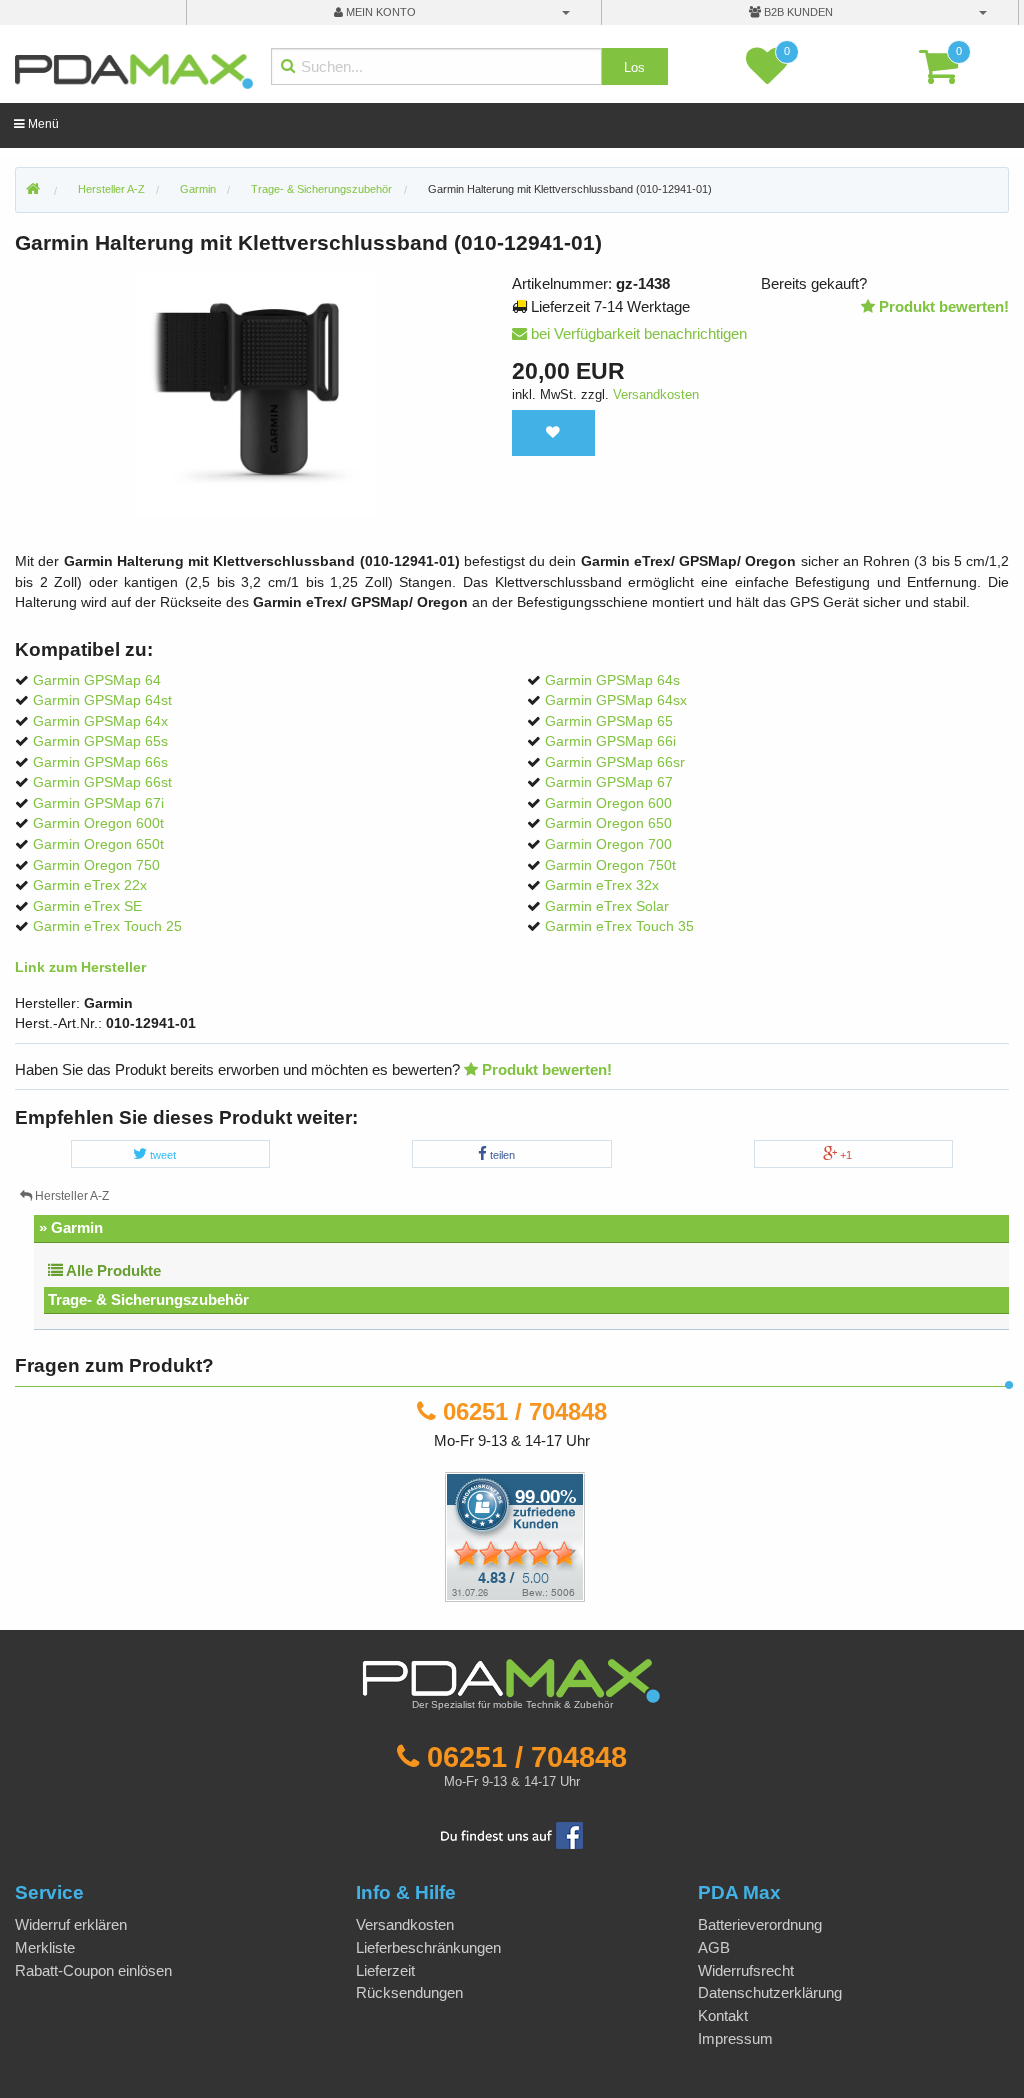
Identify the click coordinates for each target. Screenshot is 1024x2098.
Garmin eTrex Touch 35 (619, 926)
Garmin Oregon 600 (608, 803)
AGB (714, 1947)
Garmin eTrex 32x (602, 885)
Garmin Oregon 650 (608, 823)
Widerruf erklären (71, 1924)
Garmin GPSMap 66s (100, 762)
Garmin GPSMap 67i (98, 803)
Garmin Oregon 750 (96, 865)
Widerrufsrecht (746, 1970)
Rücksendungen (409, 1992)
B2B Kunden (797, 12)
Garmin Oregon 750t (610, 865)
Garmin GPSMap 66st (102, 782)
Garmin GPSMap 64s (612, 680)
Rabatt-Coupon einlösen (93, 1970)
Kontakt (723, 2015)
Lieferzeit (385, 1970)
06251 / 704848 (525, 1411)
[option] (256, 394)
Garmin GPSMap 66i (610, 741)
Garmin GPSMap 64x (100, 721)
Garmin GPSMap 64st (102, 700)
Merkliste (45, 1947)
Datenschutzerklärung (770, 1992)
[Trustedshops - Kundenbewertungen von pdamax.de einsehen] (442, 1535)
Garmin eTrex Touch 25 (107, 926)
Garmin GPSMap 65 (609, 721)
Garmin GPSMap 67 (609, 782)
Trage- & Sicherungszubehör (148, 1299)
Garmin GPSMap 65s (100, 741)
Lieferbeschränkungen (428, 1947)
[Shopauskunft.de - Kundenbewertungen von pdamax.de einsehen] (515, 1535)
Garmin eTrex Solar (607, 906)
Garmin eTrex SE (87, 906)
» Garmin (71, 1227)
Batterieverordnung (760, 1924)
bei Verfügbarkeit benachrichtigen (637, 333)
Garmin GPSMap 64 (97, 680)
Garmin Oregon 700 (608, 844)
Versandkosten (656, 394)
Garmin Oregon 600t (98, 823)
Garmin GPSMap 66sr (615, 762)
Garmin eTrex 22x (90, 885)
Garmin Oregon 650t (98, 844)
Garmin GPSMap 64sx (616, 700)
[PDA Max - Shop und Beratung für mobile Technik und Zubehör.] (33, 190)
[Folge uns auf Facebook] (512, 1834)
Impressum (735, 2038)
